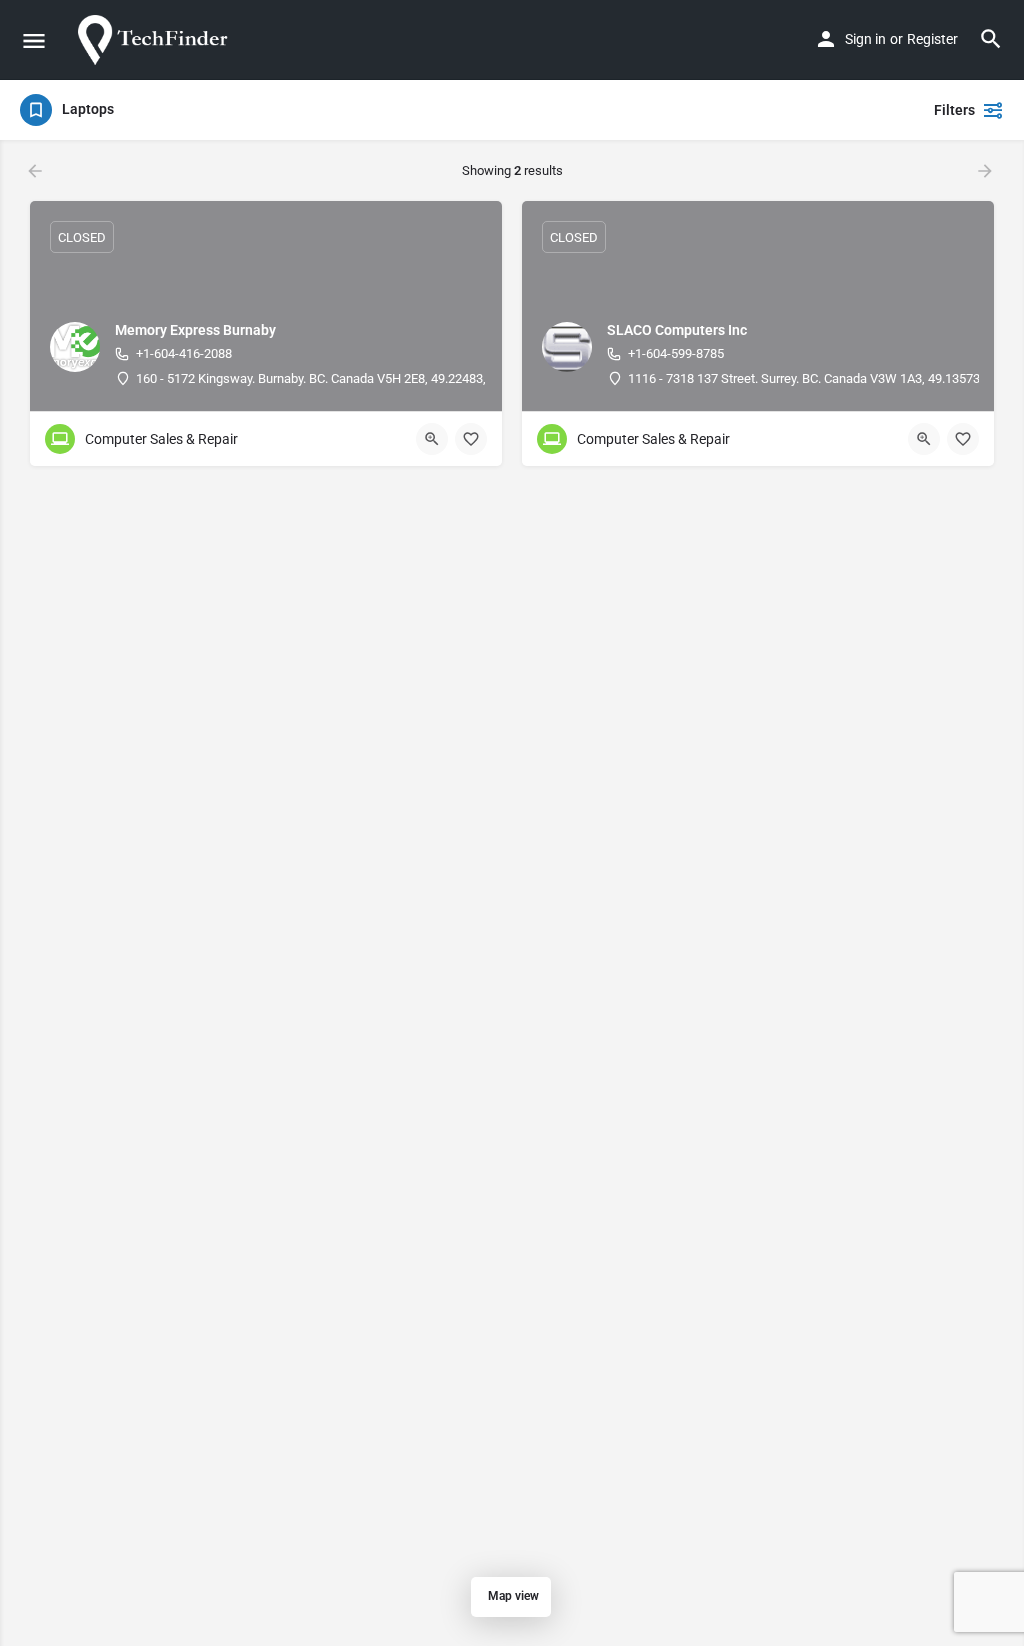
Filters (954, 110)
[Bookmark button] (471, 439)
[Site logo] (157, 40)
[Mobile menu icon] (34, 40)
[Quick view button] (432, 439)
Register (932, 39)
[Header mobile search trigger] (991, 39)
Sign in (865, 39)
